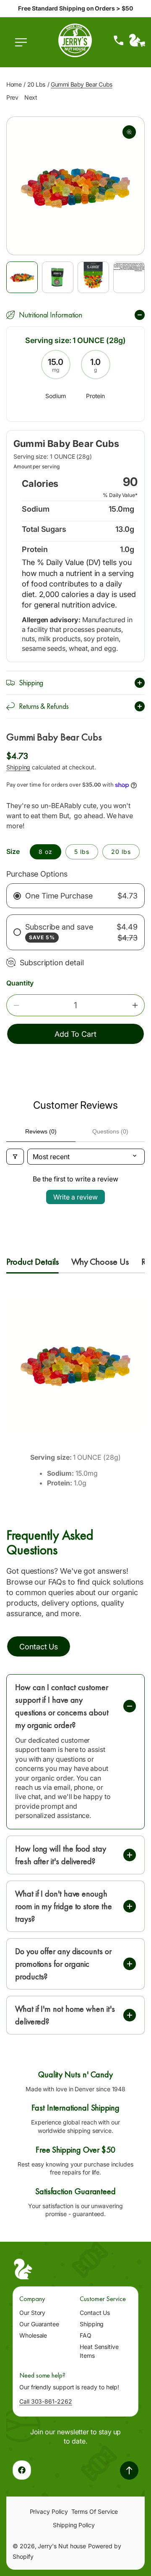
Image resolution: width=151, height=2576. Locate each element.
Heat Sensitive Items (99, 2351)
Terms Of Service (95, 2511)
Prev (12, 97)
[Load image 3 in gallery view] (93, 277)
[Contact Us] (119, 40)
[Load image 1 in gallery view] (22, 277)
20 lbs (121, 852)
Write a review (75, 1197)
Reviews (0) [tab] (41, 1131)
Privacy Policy (49, 2511)
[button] (23, 47)
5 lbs (82, 852)
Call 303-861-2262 (46, 2401)
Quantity (20, 983)
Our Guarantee (39, 2324)
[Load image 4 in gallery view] (129, 277)
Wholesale (33, 2335)
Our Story (32, 2313)
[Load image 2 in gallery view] (58, 277)
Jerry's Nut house (62, 2546)
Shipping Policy (74, 2525)
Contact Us (95, 2313)
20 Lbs (36, 84)
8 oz (46, 852)
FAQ (86, 2335)
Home (14, 84)
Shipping (18, 767)
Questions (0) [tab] (110, 1131)
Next (31, 97)
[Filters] (15, 1157)
